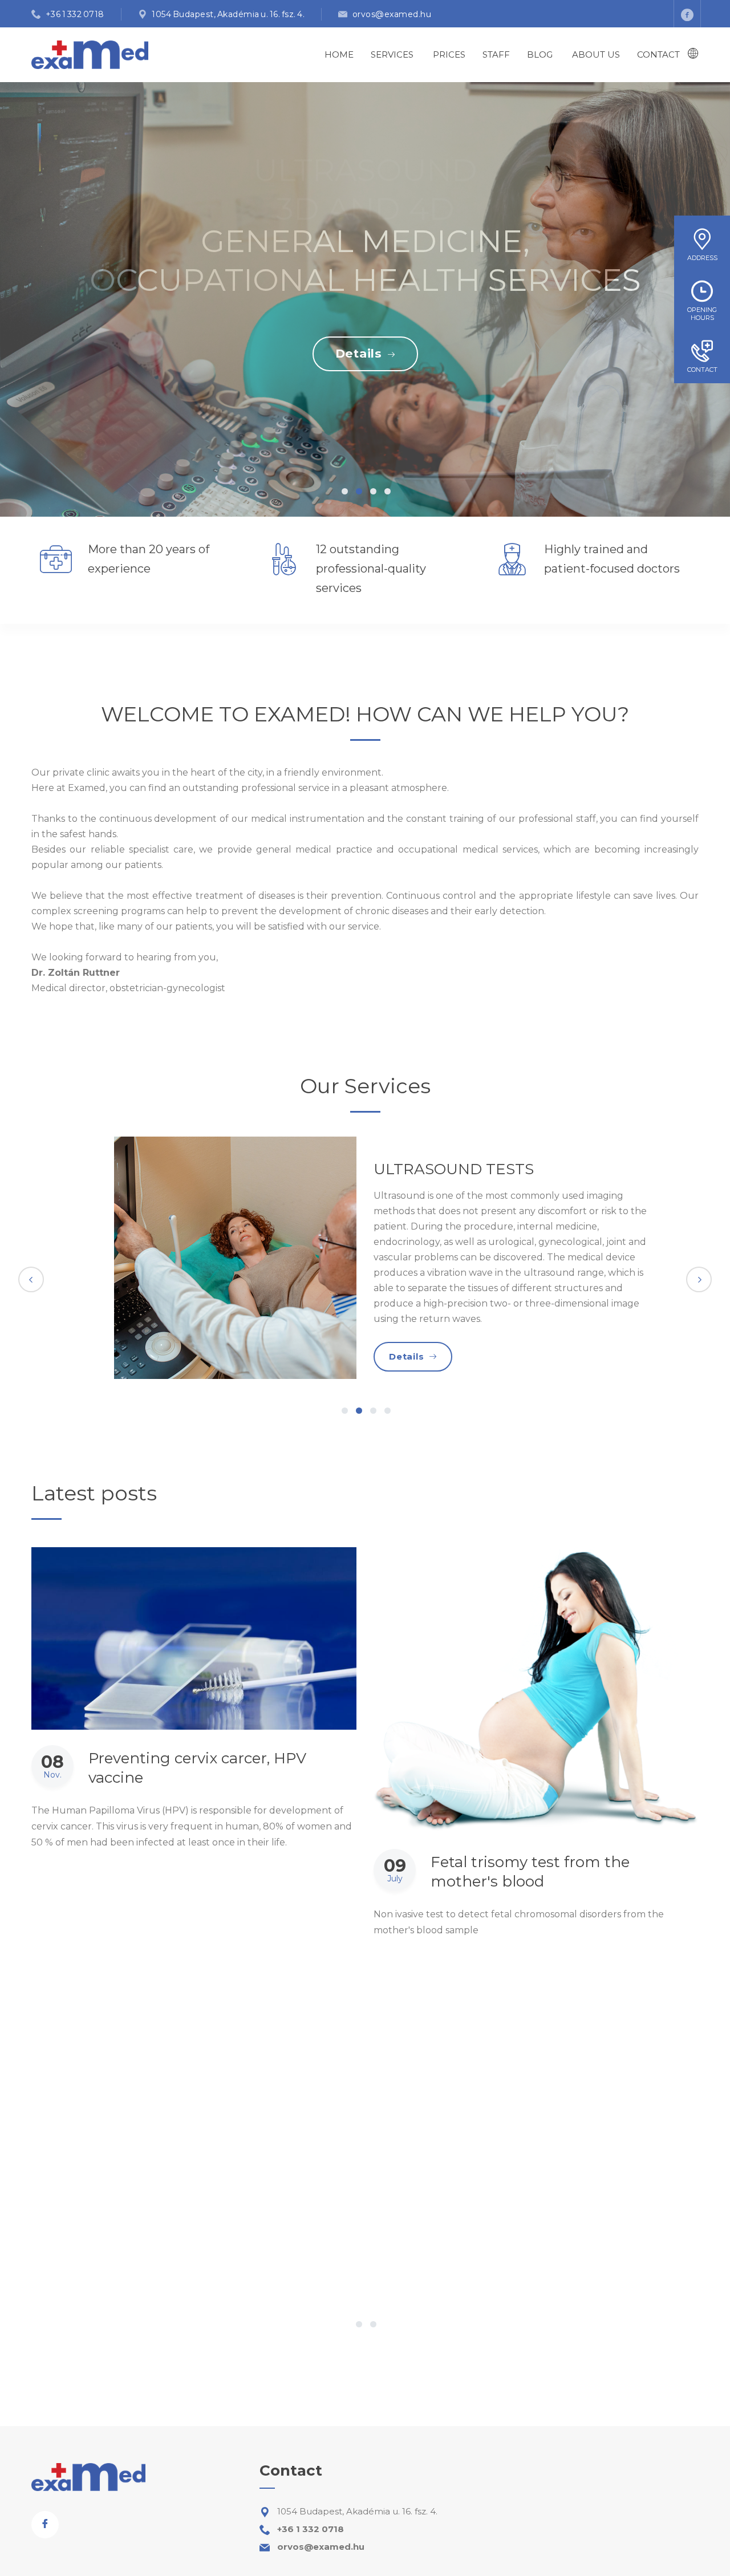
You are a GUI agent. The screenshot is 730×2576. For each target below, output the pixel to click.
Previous (31, 1279)
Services (392, 54)
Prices (449, 54)
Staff (496, 54)
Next (699, 1279)
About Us (596, 54)
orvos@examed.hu (392, 14)
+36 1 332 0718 (75, 14)
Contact (658, 54)
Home (339, 54)
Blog (540, 54)
